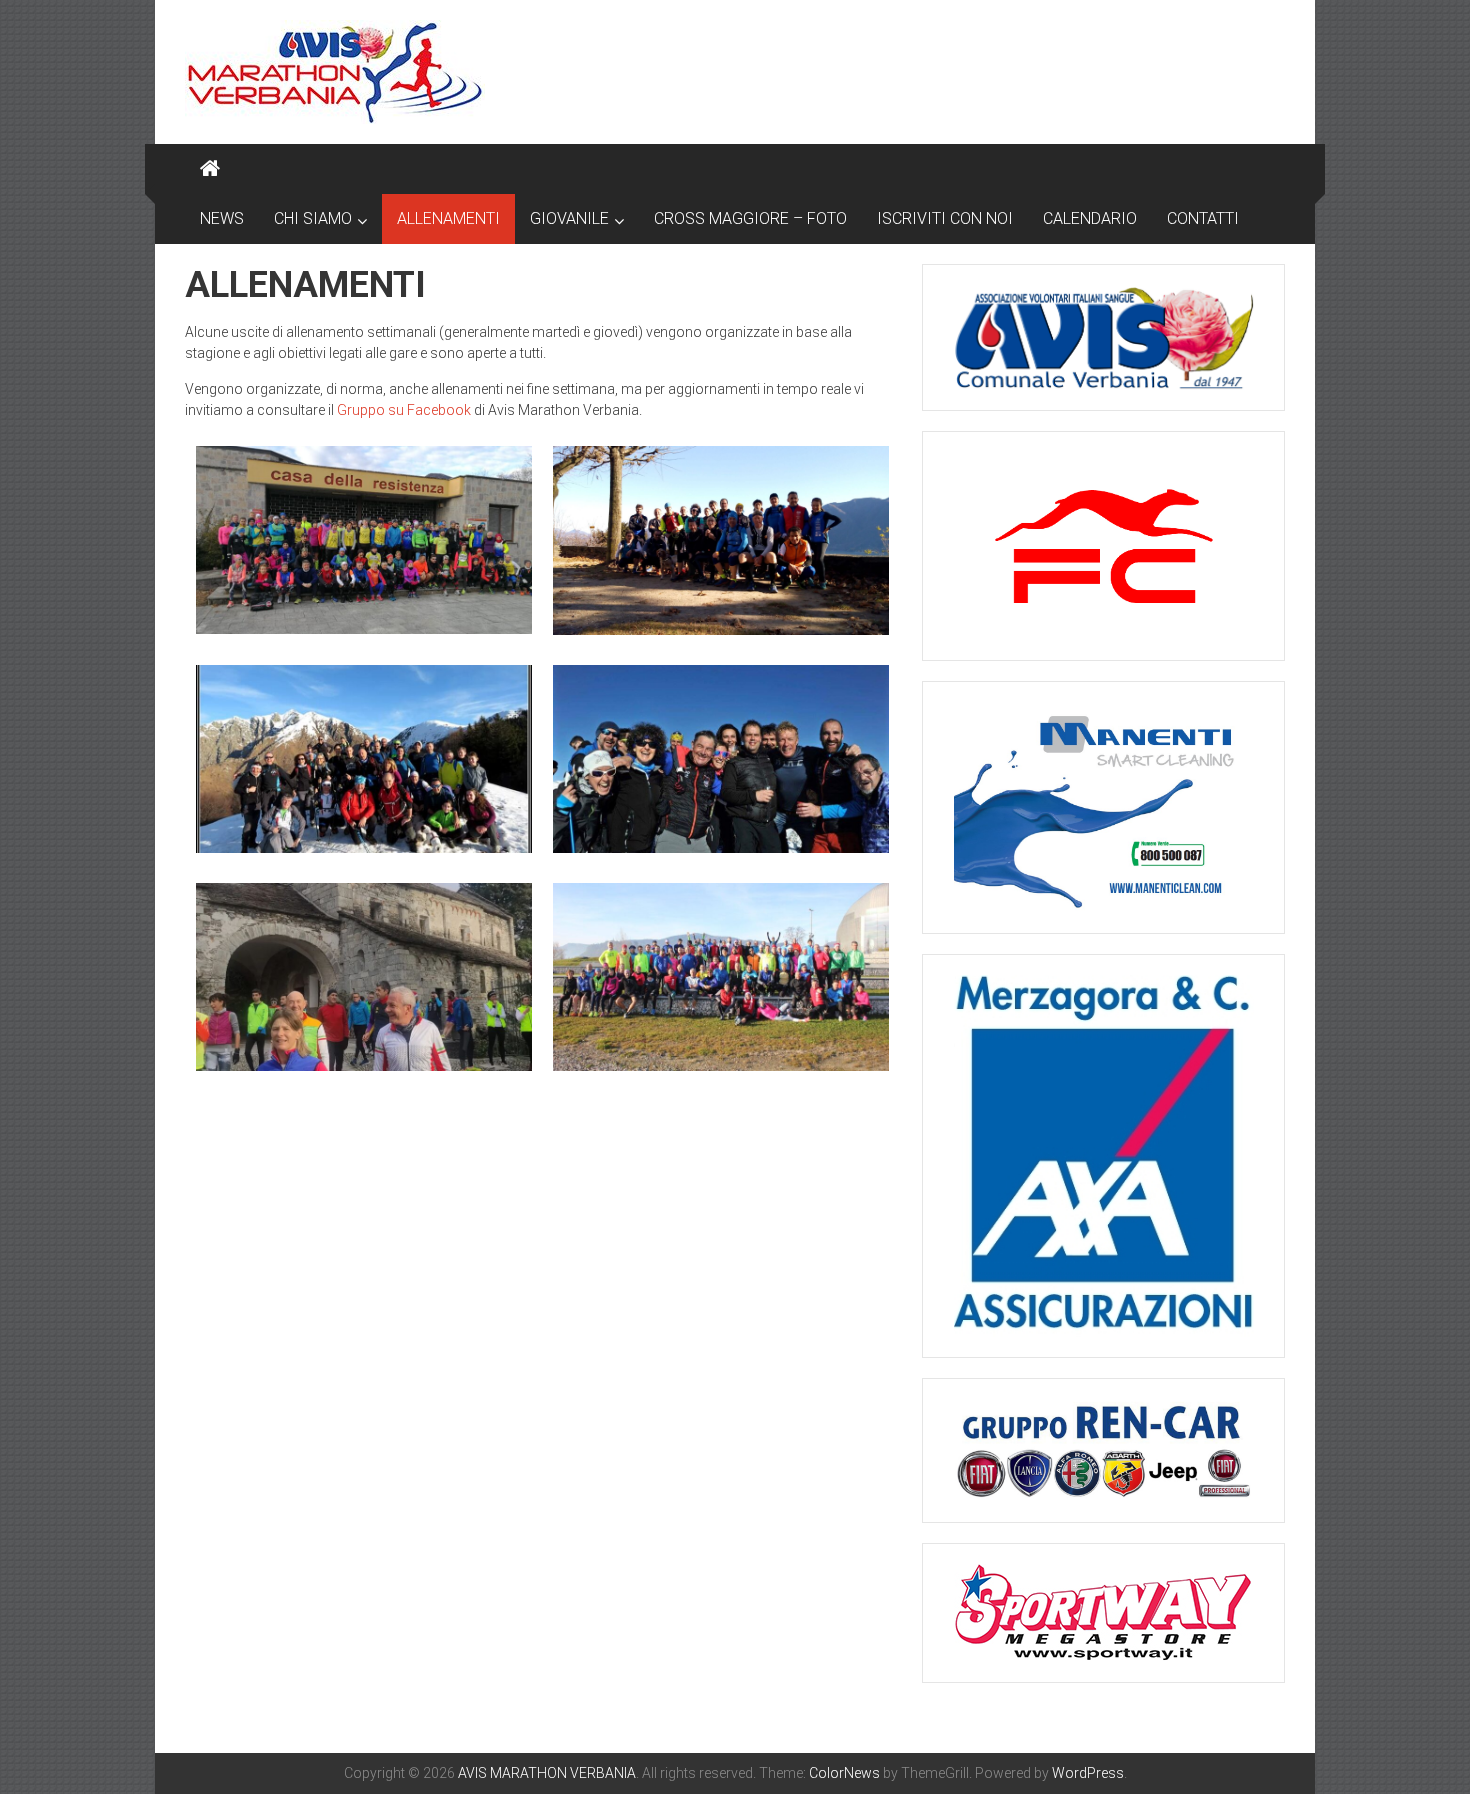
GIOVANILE (569, 218)
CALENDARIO (1090, 218)
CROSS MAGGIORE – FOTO (750, 218)
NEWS (222, 218)
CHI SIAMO (313, 218)
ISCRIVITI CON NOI (945, 218)
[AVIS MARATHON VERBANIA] (210, 169)
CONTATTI (1203, 218)
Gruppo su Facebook (404, 410)
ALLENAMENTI (448, 218)
